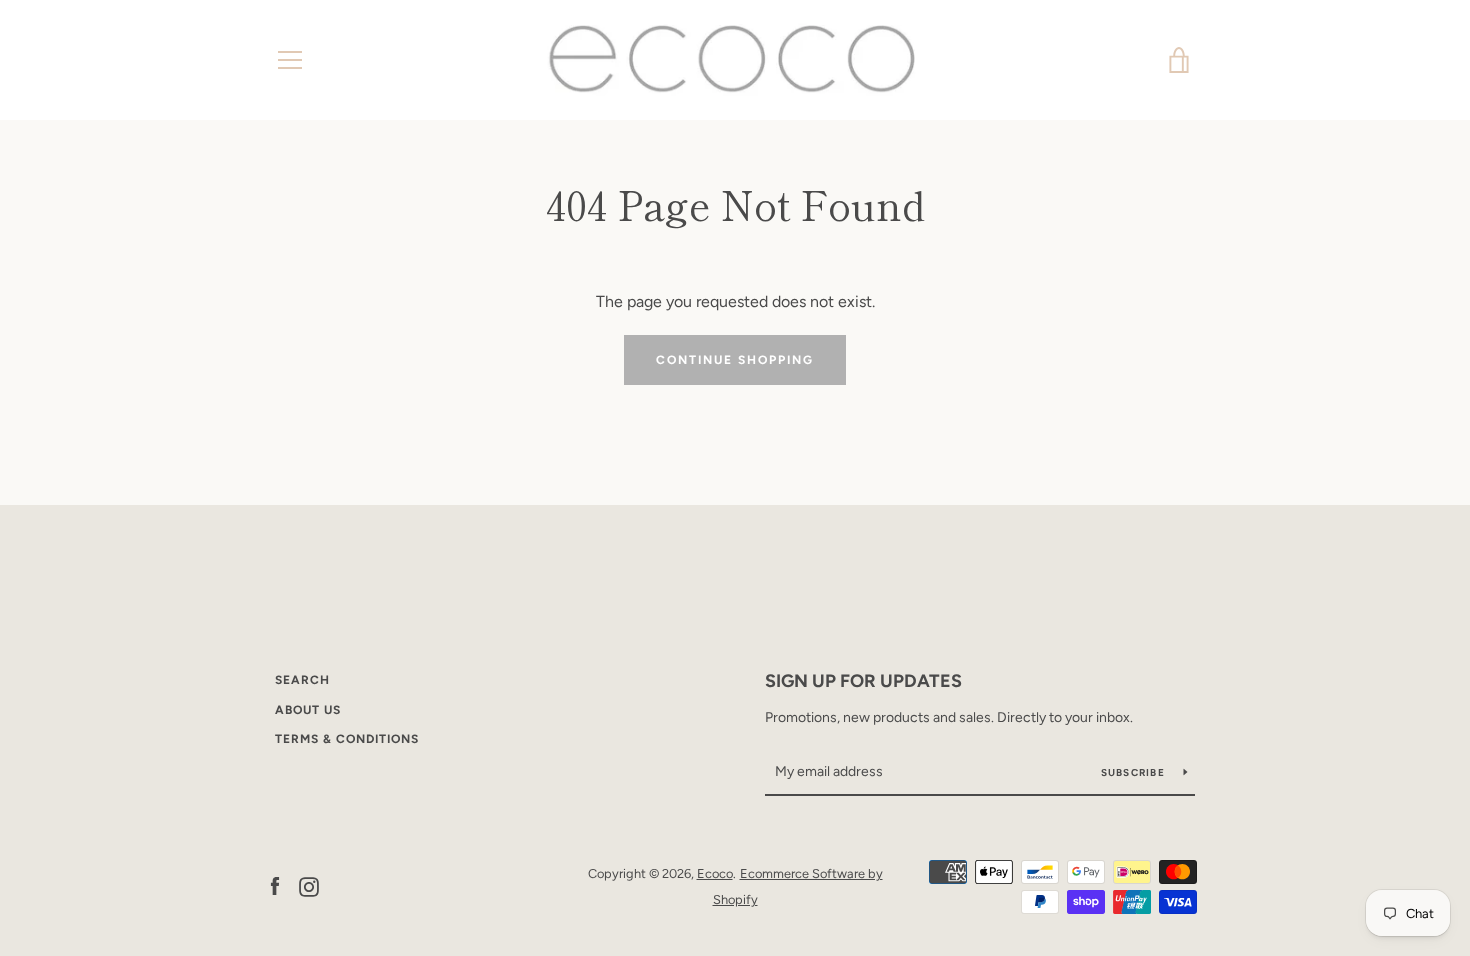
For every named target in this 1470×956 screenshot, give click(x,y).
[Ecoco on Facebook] (275, 885)
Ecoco (715, 873)
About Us (308, 710)
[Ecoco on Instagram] (309, 885)
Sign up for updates (863, 681)
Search (302, 680)
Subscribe (1135, 772)
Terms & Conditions (347, 739)
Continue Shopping (735, 360)
